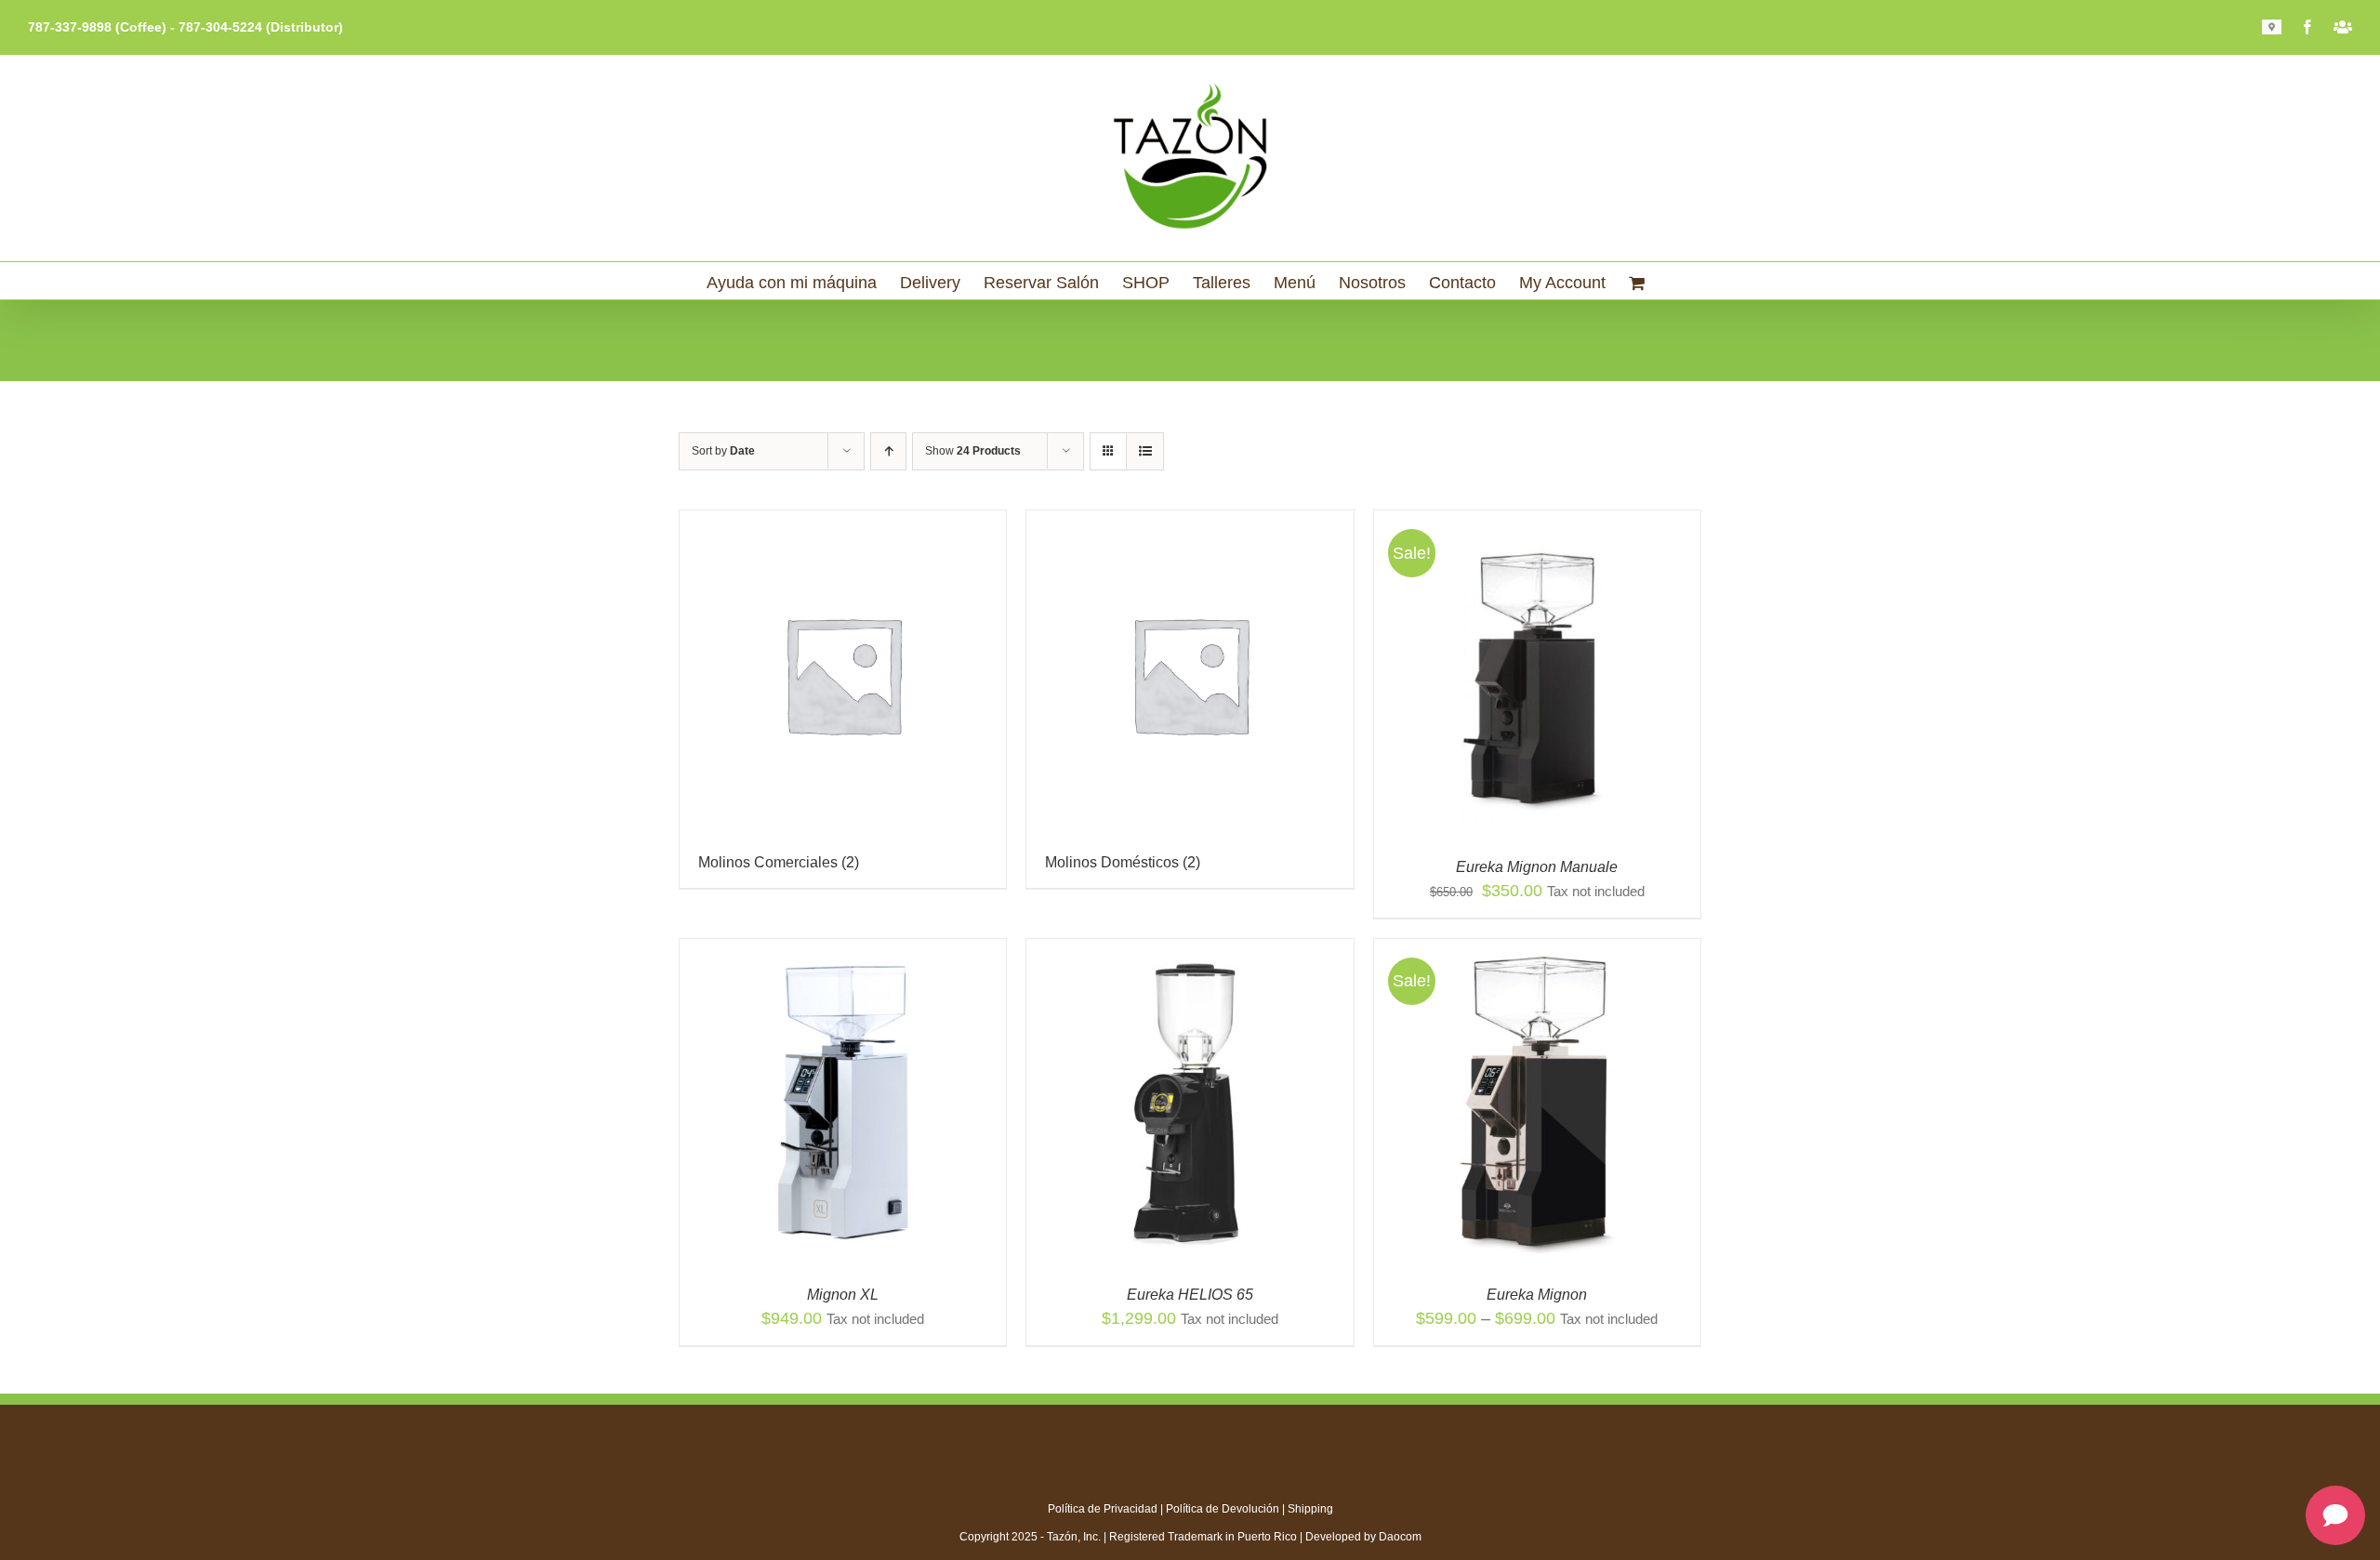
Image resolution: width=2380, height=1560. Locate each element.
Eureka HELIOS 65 (1190, 1295)
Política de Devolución (1223, 1509)
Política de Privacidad (1103, 1509)
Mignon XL (843, 1295)
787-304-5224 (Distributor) (261, 27)
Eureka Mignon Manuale (1537, 867)
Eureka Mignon (1537, 1295)
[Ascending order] (888, 451)
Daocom (1400, 1537)
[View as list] (1145, 451)
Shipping (1310, 1509)
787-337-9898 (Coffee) (97, 27)
